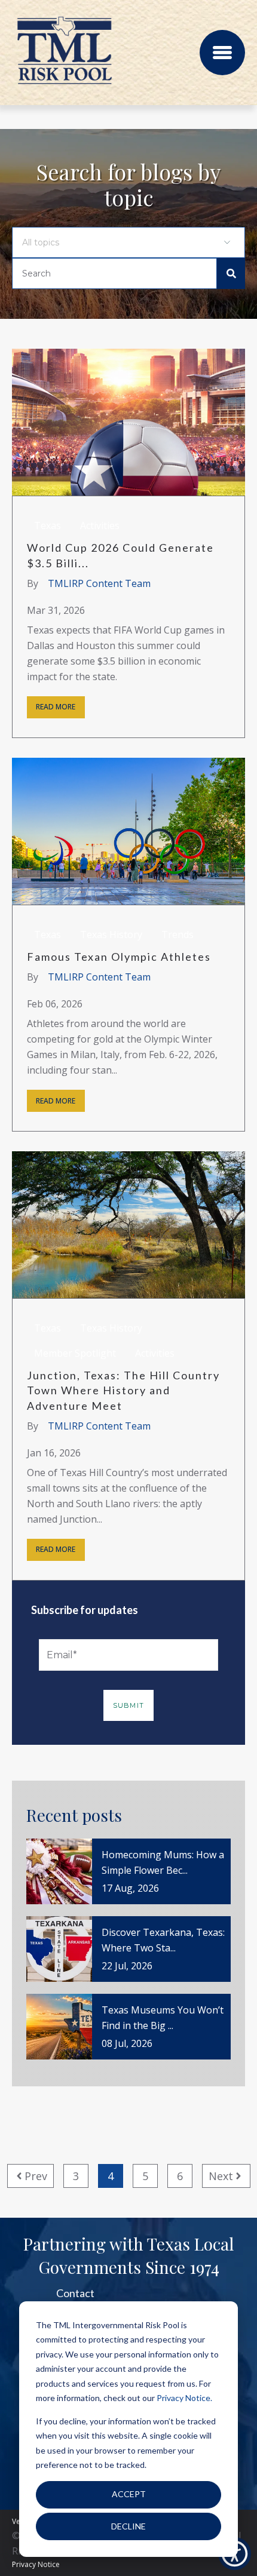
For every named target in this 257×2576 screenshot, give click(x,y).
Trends (178, 935)
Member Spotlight (75, 1353)
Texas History (111, 935)
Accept (129, 2494)
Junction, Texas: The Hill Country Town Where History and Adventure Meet (123, 1390)
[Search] (231, 273)
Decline (128, 2526)
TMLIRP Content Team (99, 583)
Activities (100, 525)
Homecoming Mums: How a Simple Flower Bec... (163, 1862)
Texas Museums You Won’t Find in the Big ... (163, 2018)
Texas (48, 525)
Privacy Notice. (184, 2398)
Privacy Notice (36, 2564)
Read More (56, 707)
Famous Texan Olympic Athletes (119, 957)
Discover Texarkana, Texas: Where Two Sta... (163, 1940)
